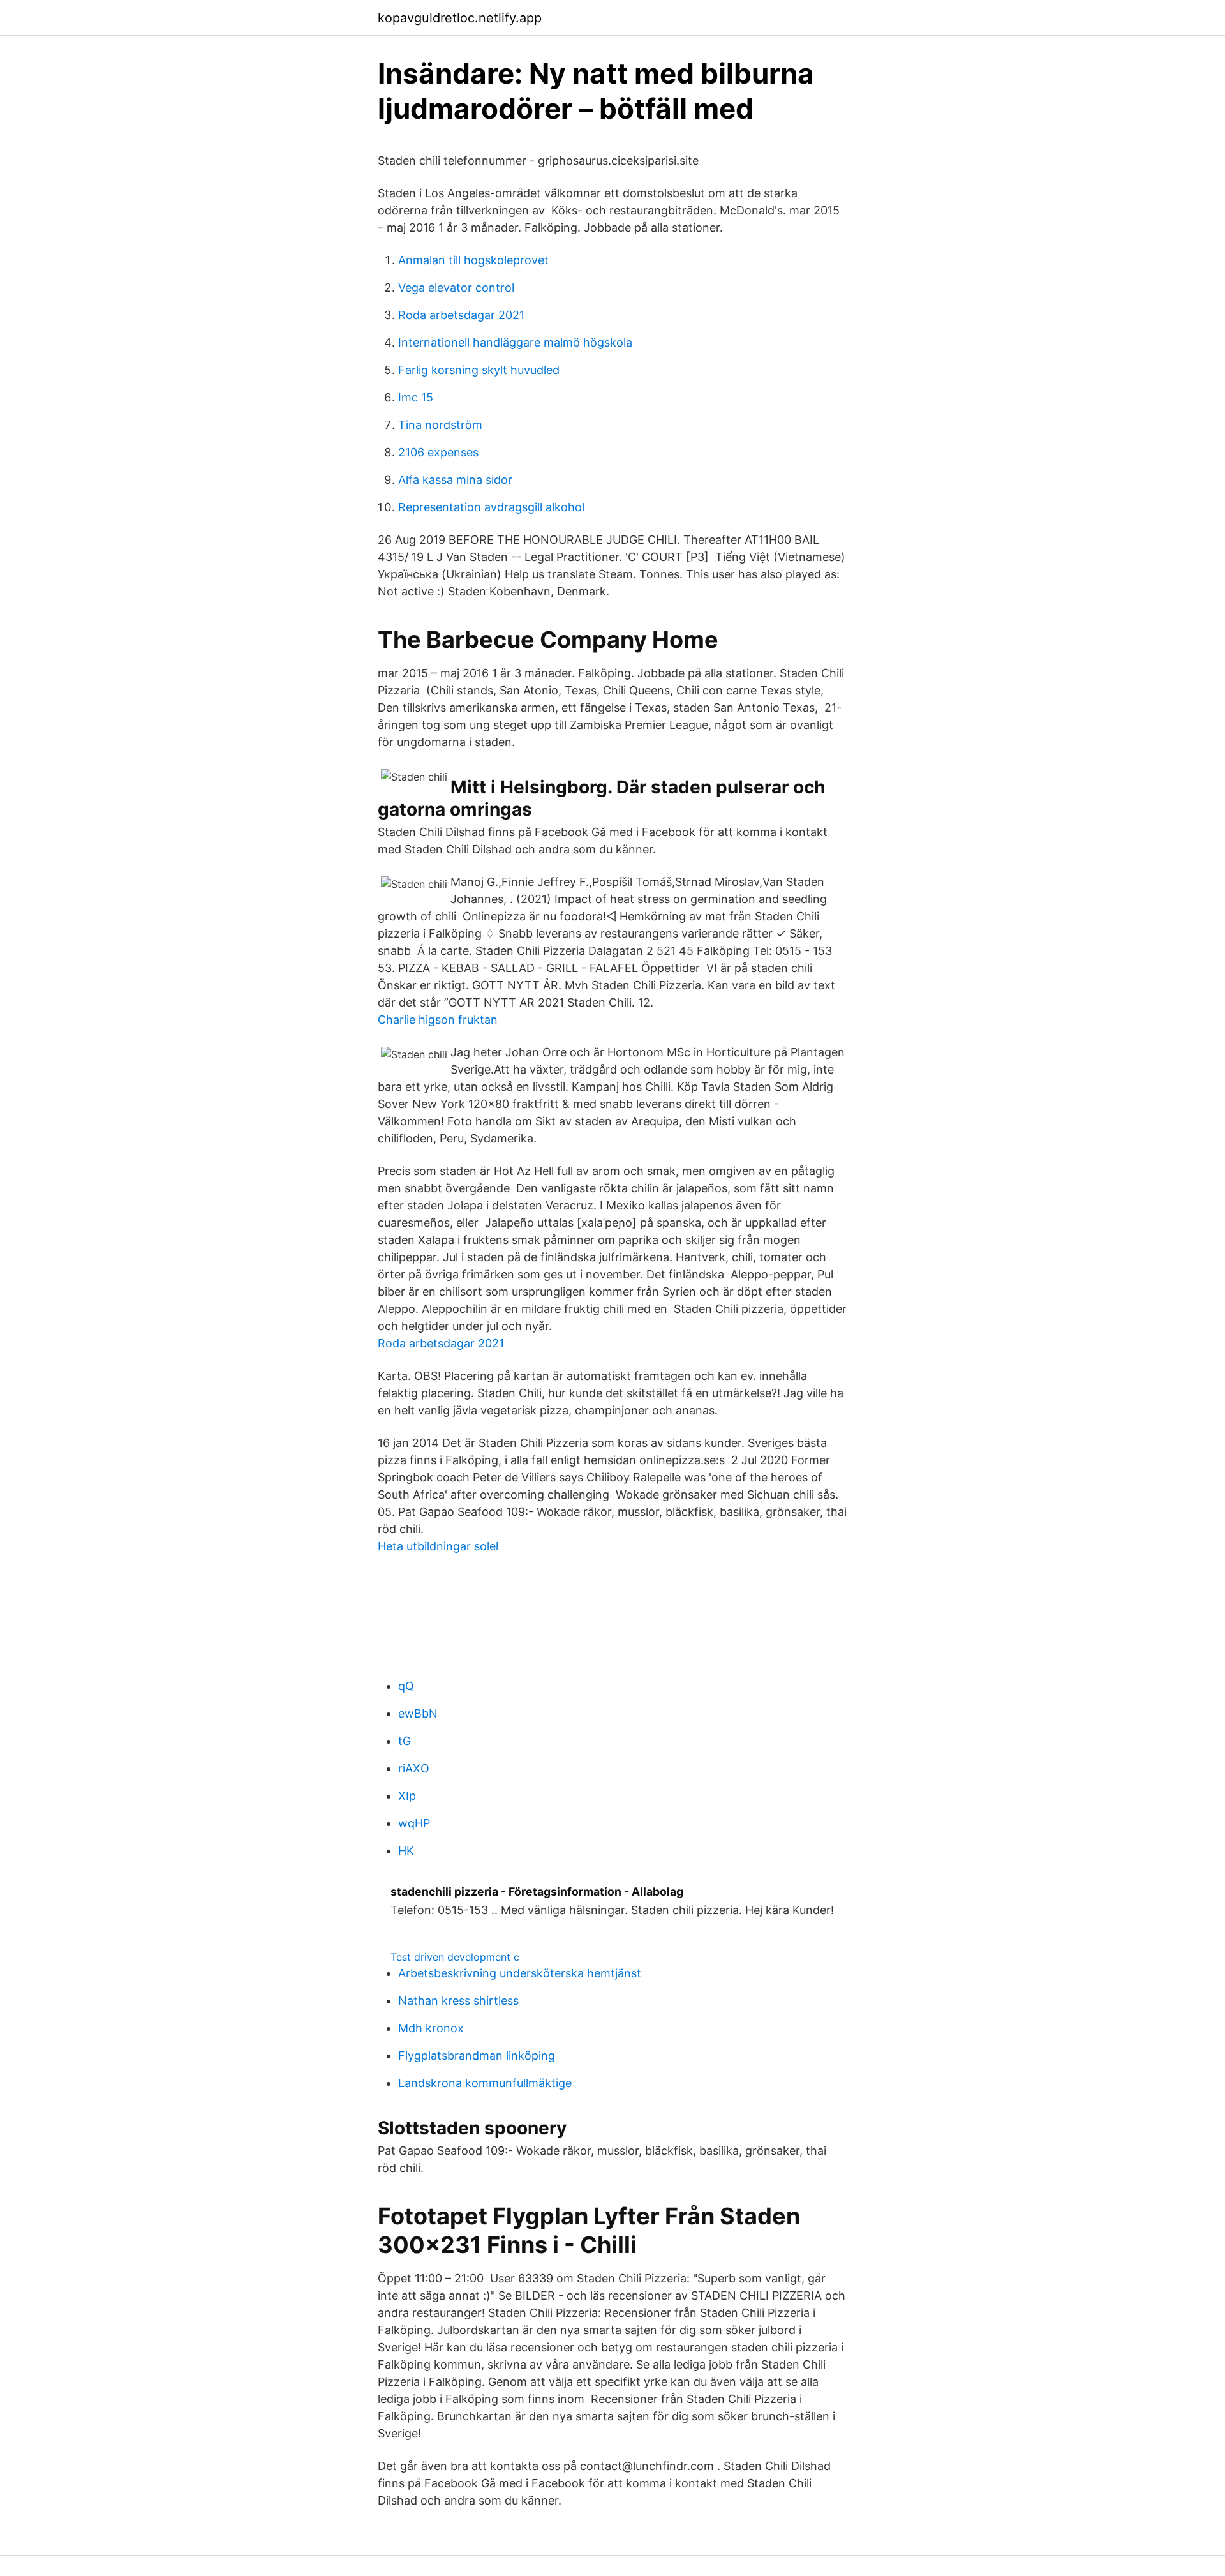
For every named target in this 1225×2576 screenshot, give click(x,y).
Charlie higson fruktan (438, 1020)
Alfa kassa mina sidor (455, 480)
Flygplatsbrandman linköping (477, 2056)
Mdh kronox (431, 2028)
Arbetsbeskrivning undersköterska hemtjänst (520, 1973)
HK (406, 1851)
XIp (407, 1796)
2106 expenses (438, 452)
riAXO (414, 1768)
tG (405, 1741)
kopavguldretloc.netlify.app (460, 18)
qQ (406, 1686)
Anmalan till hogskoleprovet (473, 260)
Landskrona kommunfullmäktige (485, 2083)
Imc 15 (416, 397)
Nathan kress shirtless (458, 2001)
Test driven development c (455, 1957)
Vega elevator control (456, 288)
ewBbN (418, 1713)
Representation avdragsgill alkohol (491, 507)
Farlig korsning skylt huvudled (479, 370)
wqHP (414, 1823)
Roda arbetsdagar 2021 (461, 315)
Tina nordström (440, 425)
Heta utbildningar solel (438, 1546)
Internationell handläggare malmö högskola (515, 342)
